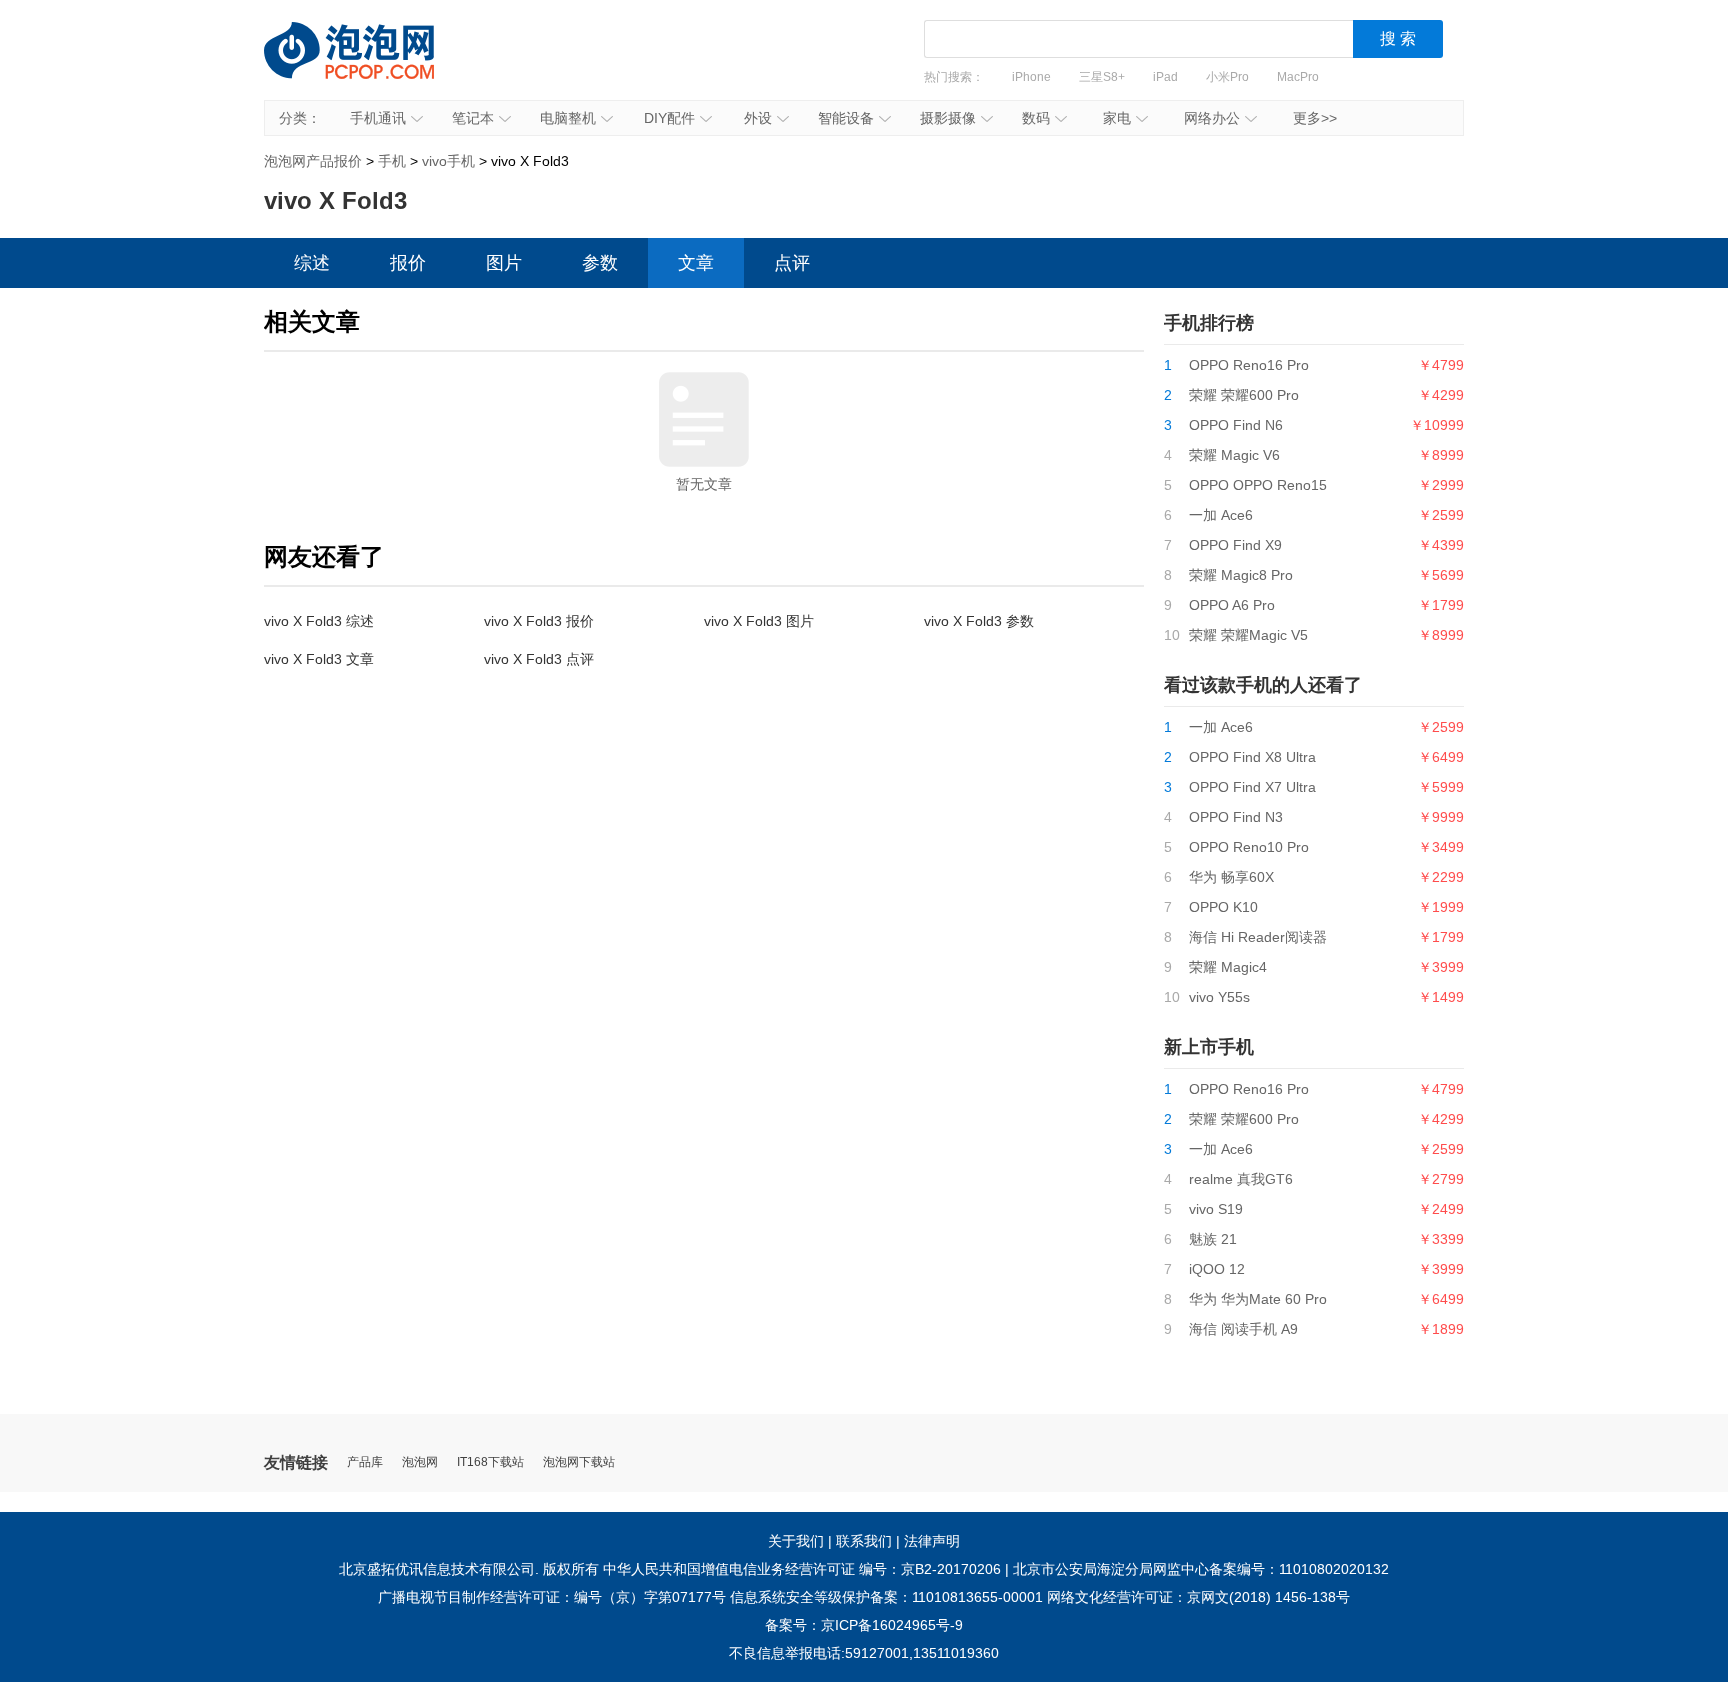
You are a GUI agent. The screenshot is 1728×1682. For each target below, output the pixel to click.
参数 (600, 263)
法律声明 (932, 1541)
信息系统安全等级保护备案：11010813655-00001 (886, 1597)
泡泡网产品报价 (369, 65)
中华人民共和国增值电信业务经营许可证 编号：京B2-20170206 (802, 1569)
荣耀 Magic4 (1228, 967)
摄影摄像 (948, 118)
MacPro (1298, 77)
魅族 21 (1213, 1239)
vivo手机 (448, 161)
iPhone (1031, 77)
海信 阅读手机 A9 (1243, 1329)
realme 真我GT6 (1241, 1179)
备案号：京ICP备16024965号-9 (864, 1625)
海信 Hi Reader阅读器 (1258, 937)
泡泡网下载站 (579, 1462)
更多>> (1315, 118)
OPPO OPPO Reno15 (1258, 485)
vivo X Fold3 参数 (979, 621)
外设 (758, 118)
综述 (312, 263)
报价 (408, 263)
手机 (392, 161)
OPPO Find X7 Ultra (1252, 787)
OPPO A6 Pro (1232, 605)
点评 (792, 263)
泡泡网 (420, 1462)
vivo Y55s (1219, 997)
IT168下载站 (490, 1462)
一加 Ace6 (1221, 515)
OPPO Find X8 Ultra (1252, 757)
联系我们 (864, 1541)
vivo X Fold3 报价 (539, 621)
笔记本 (473, 118)
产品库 (365, 1462)
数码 (1036, 118)
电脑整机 (568, 118)
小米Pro (1227, 77)
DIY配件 (669, 118)
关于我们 (796, 1541)
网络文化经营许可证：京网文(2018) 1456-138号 (1198, 1597)
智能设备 (846, 118)
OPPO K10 (1223, 907)
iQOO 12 (1217, 1269)
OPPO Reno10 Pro (1249, 847)
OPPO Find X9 (1235, 545)
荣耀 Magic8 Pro (1241, 575)
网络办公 (1212, 118)
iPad (1165, 77)
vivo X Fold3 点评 (539, 659)
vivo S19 (1216, 1209)
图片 (504, 263)
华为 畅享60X (1231, 877)
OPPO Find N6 (1236, 425)
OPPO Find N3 (1236, 817)
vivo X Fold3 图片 (759, 621)
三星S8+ (1102, 77)
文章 (696, 263)
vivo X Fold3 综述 (319, 621)
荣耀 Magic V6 (1234, 455)
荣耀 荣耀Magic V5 (1248, 635)
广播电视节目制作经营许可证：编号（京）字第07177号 (552, 1597)
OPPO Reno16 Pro (1249, 365)
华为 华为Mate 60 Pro (1258, 1299)
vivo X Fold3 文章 (319, 659)
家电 (1117, 118)
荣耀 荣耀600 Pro (1244, 395)
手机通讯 (378, 118)
